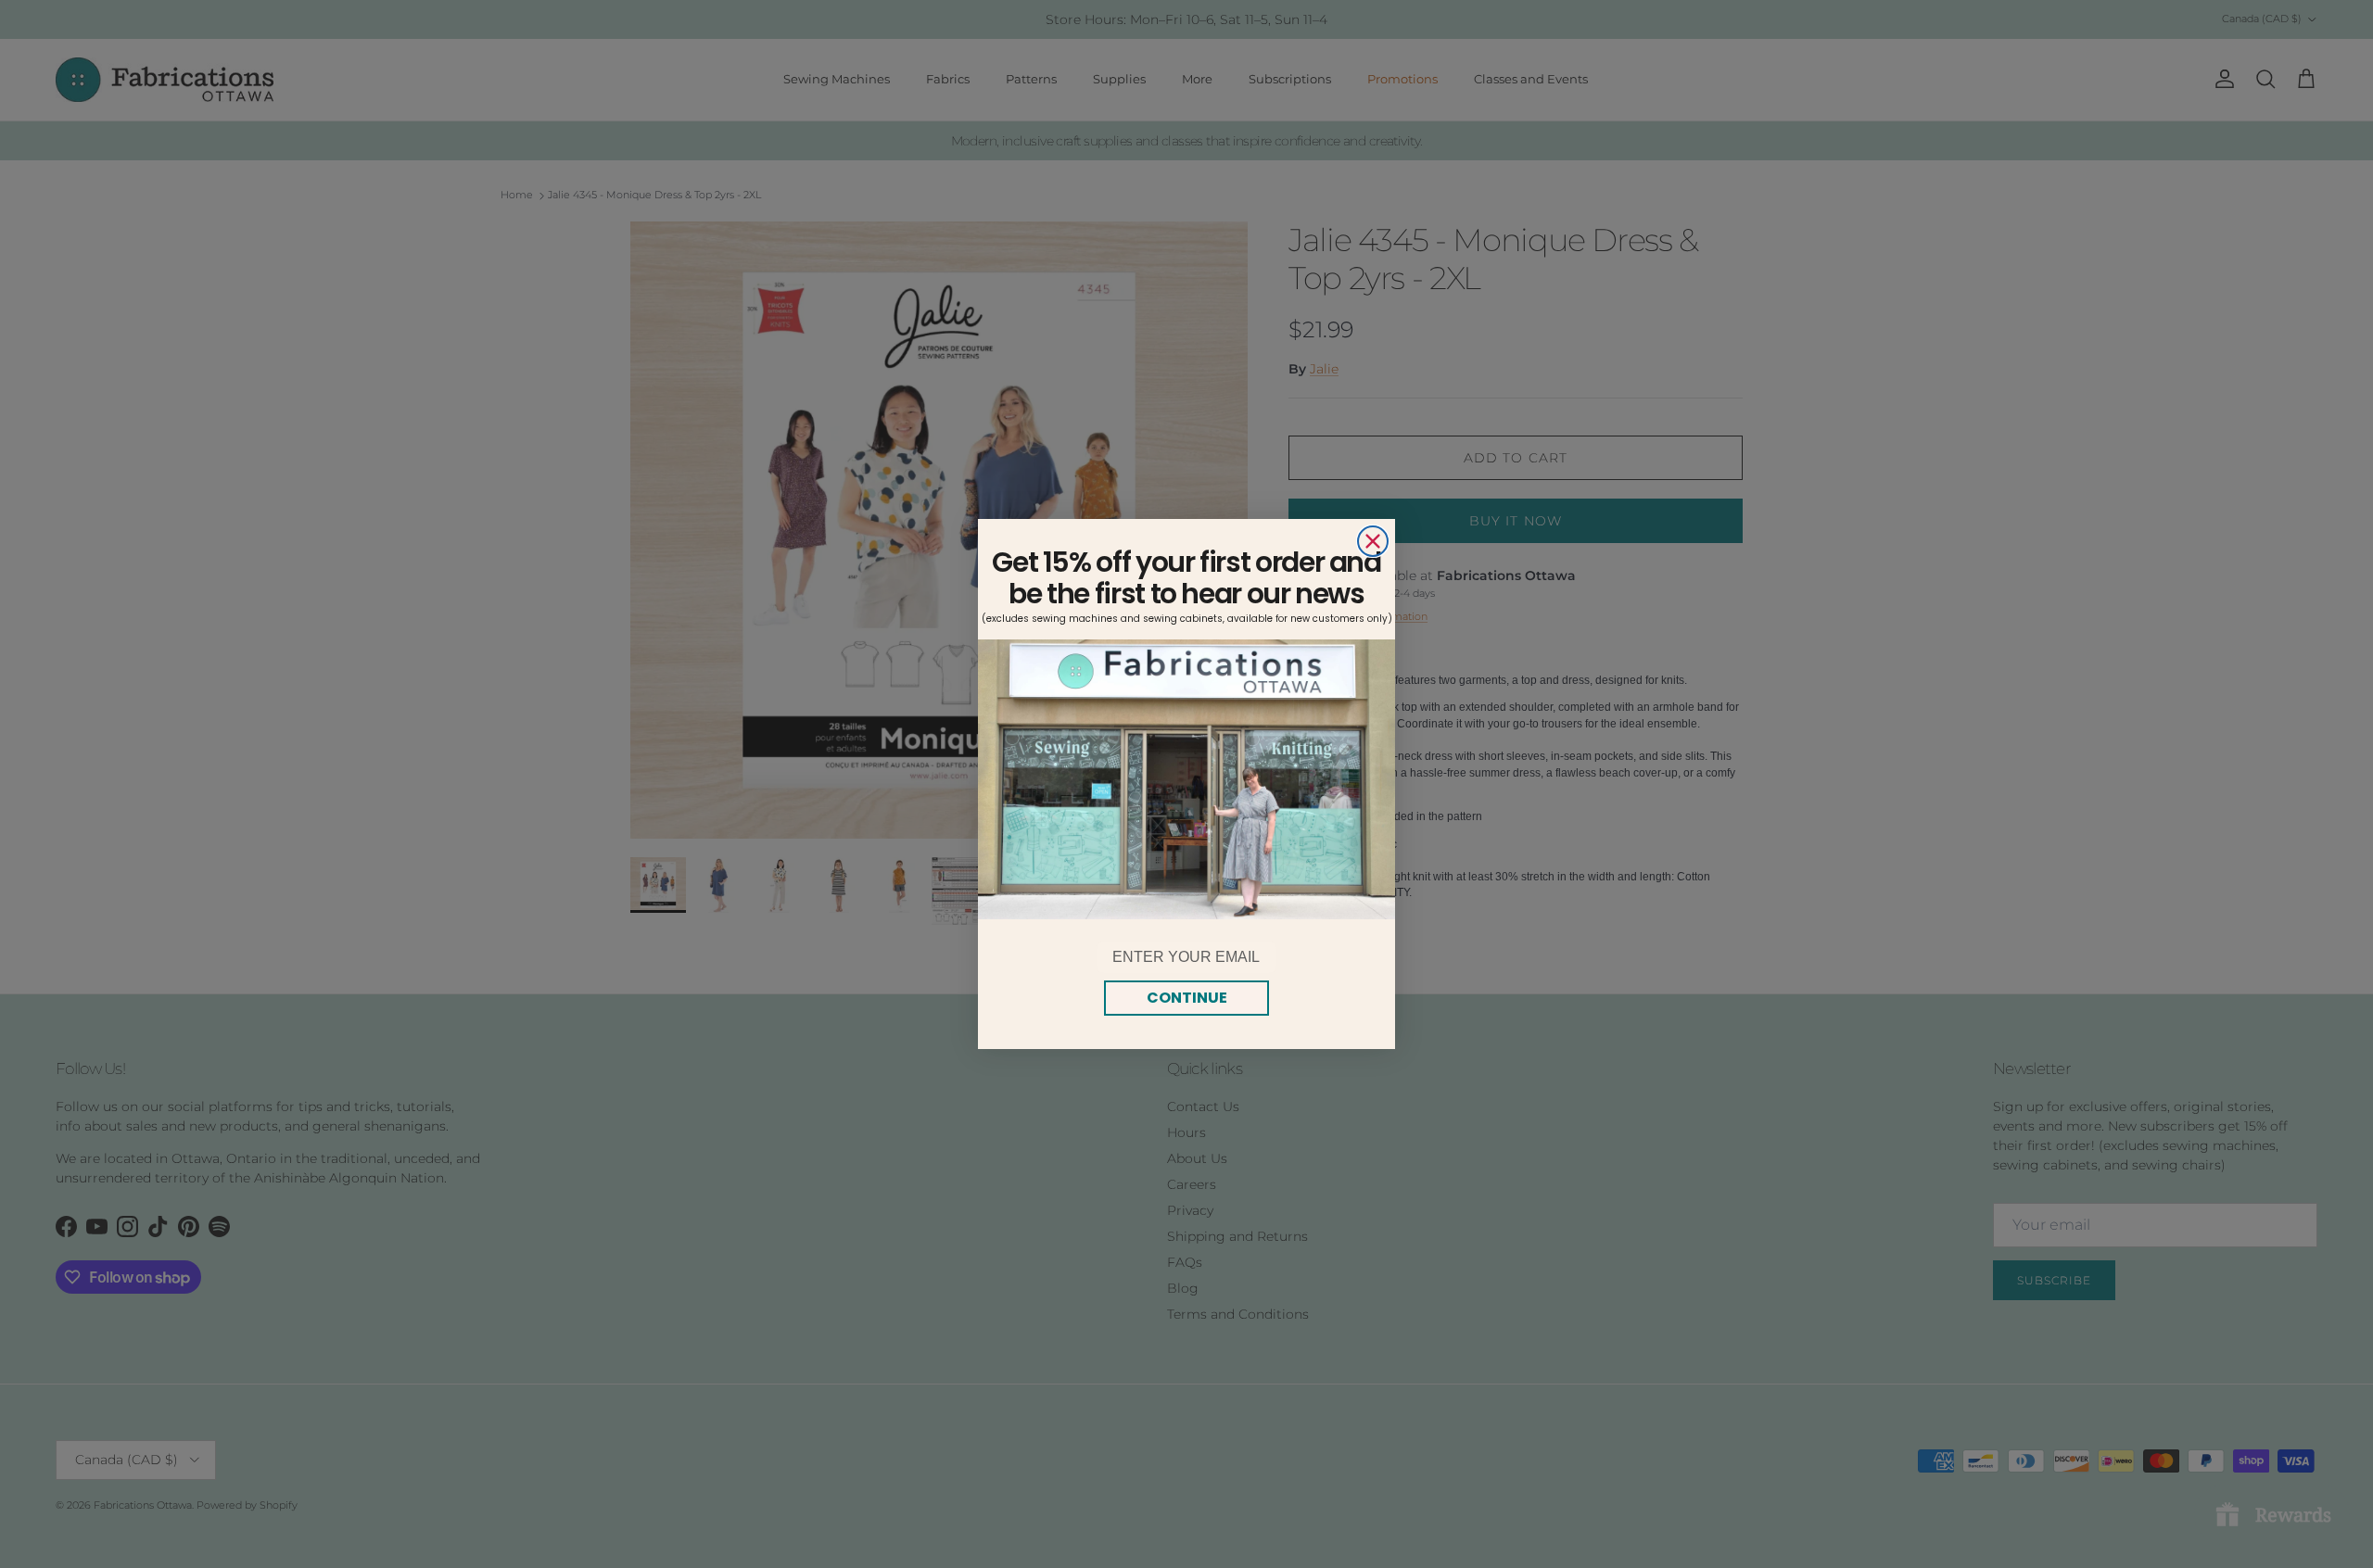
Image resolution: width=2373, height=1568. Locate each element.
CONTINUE (1187, 998)
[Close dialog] (1373, 541)
